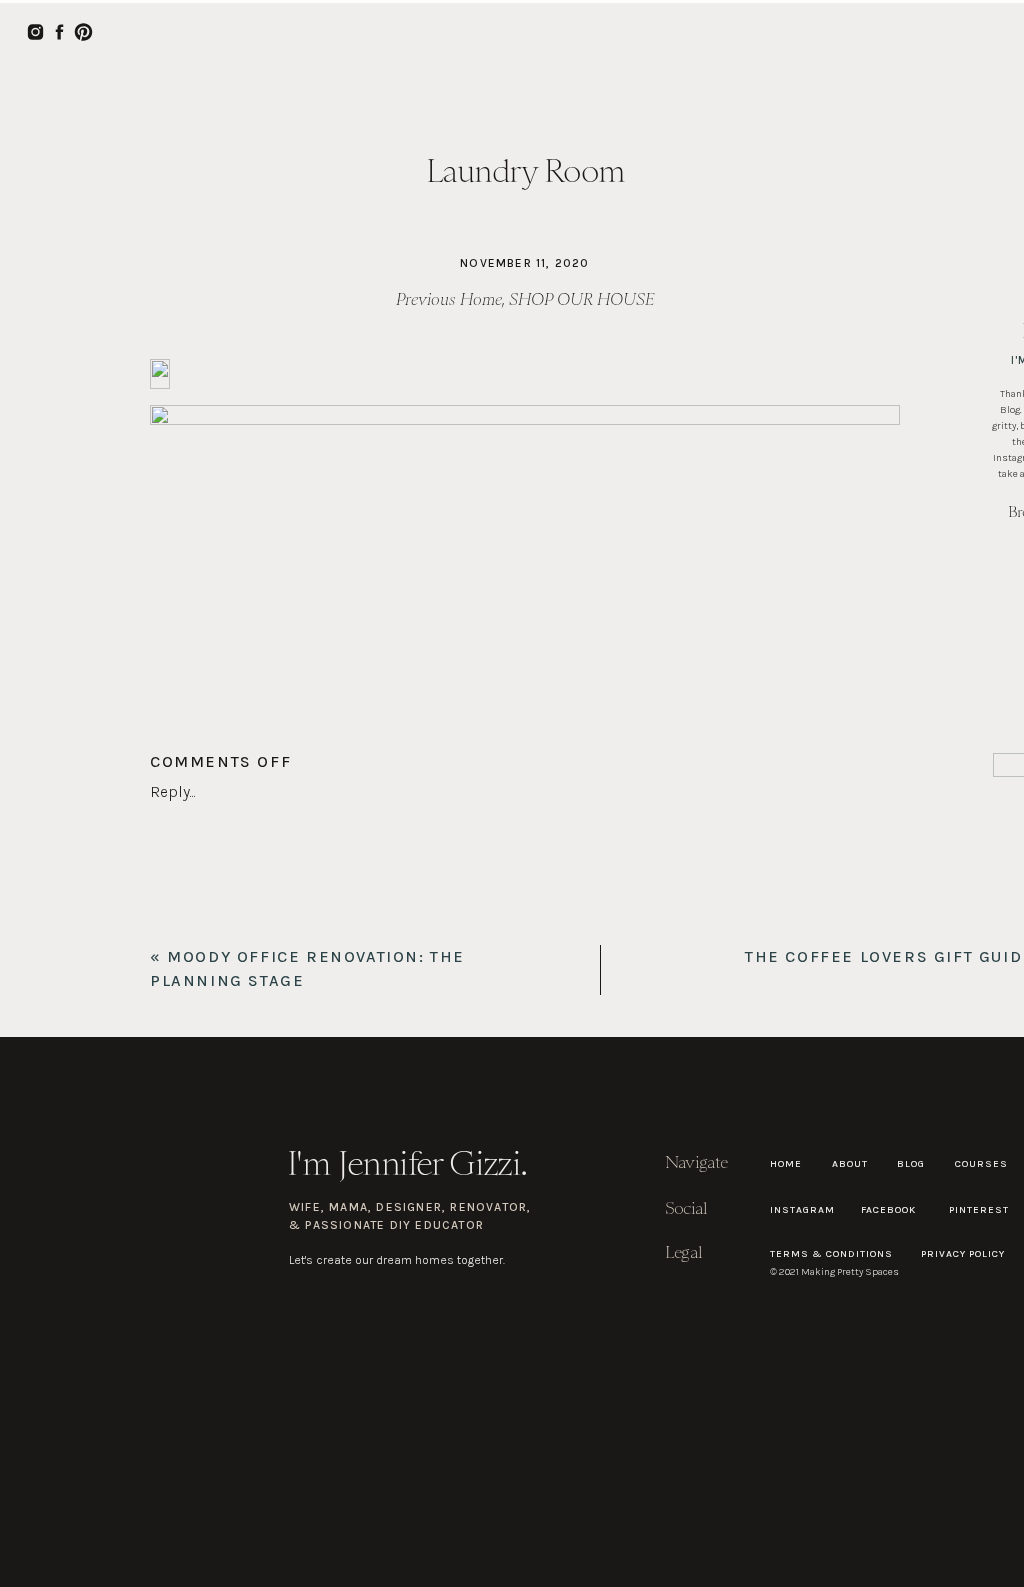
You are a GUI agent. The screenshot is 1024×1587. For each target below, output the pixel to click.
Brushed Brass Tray (339, 925)
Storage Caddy (584, 925)
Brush (229, 925)
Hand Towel (471, 925)
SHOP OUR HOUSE (581, 299)
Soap (168, 925)
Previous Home (449, 299)
